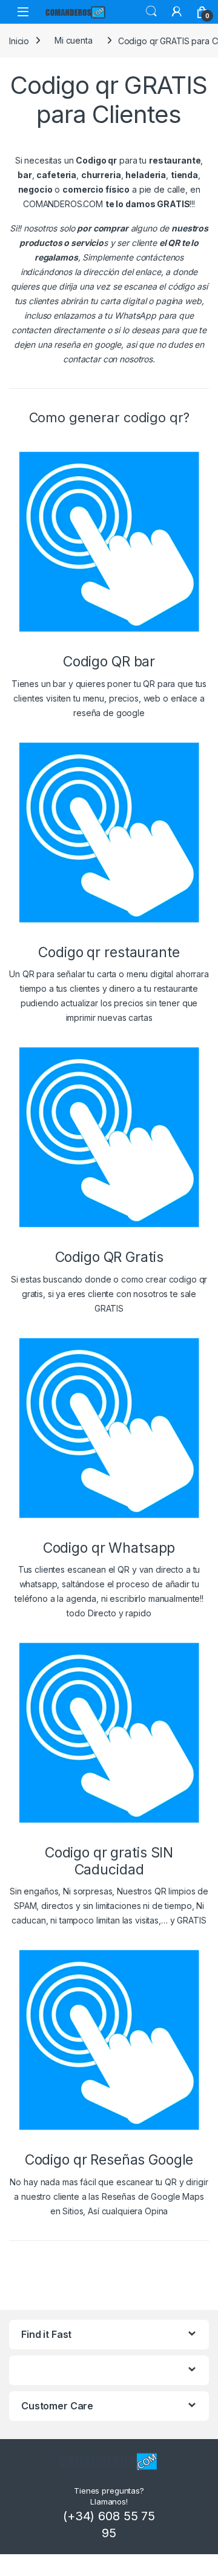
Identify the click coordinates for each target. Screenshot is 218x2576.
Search (151, 12)
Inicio (19, 40)
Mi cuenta (74, 40)
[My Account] (177, 12)
